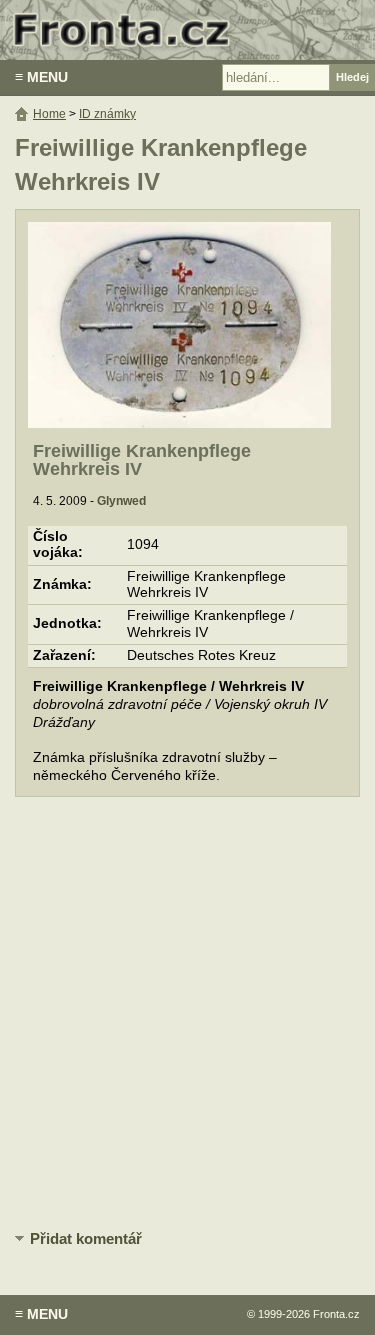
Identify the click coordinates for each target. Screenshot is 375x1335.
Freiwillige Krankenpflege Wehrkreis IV (142, 460)
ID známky (107, 114)
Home (49, 114)
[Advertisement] (187, 1014)
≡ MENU (41, 77)
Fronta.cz (336, 1314)
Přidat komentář (86, 1238)
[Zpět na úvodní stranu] (187, 30)
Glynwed (121, 501)
